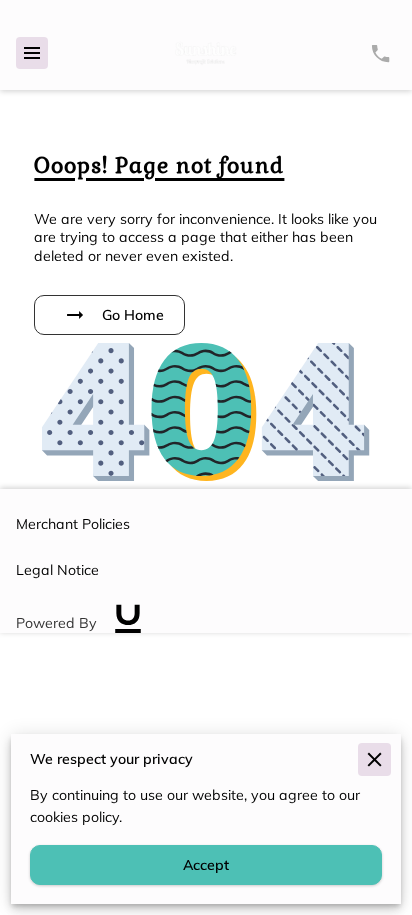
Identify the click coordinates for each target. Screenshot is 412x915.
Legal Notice (57, 570)
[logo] (128, 624)
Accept (206, 865)
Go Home (133, 315)
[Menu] (32, 53)
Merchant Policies (73, 524)
